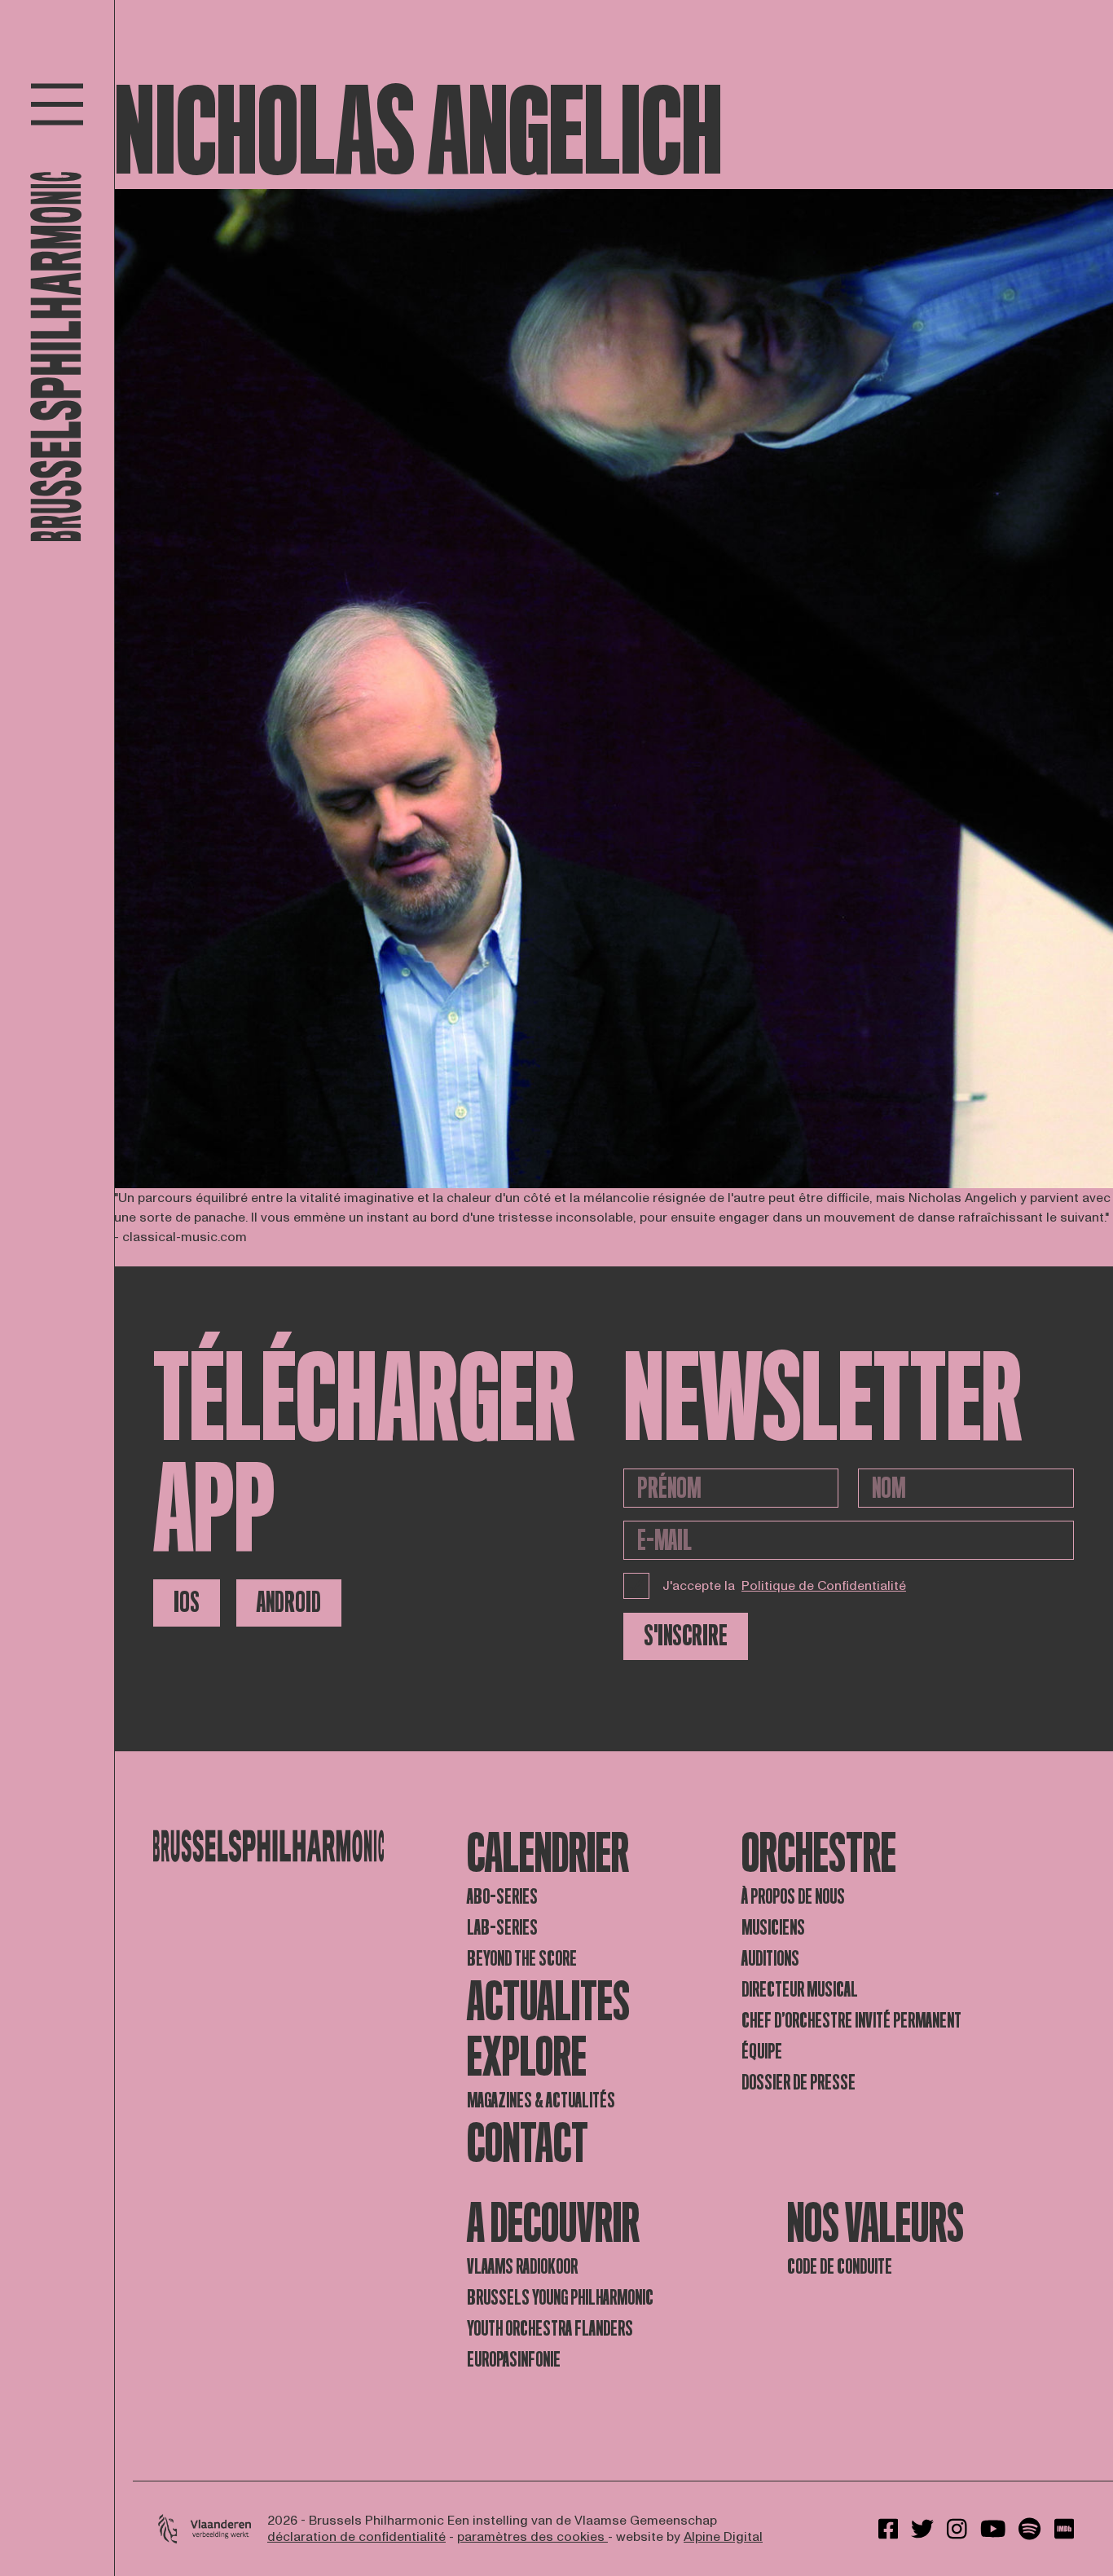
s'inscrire (686, 1636)
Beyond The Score (522, 1959)
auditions (770, 1959)
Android (289, 1603)
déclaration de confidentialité (356, 2537)
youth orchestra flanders (550, 2329)
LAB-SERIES (502, 1928)
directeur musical (800, 1990)
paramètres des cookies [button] (532, 2537)
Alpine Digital (723, 2537)
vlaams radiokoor (522, 2267)
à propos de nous (793, 1897)
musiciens (773, 1928)
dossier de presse (798, 2083)
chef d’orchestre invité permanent (851, 2021)
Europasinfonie (514, 2360)
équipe (762, 2052)
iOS (187, 1603)
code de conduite (840, 2267)
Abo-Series (502, 1897)
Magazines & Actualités (541, 2100)
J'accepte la (784, 1586)
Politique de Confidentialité (824, 1586)
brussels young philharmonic (560, 2298)
